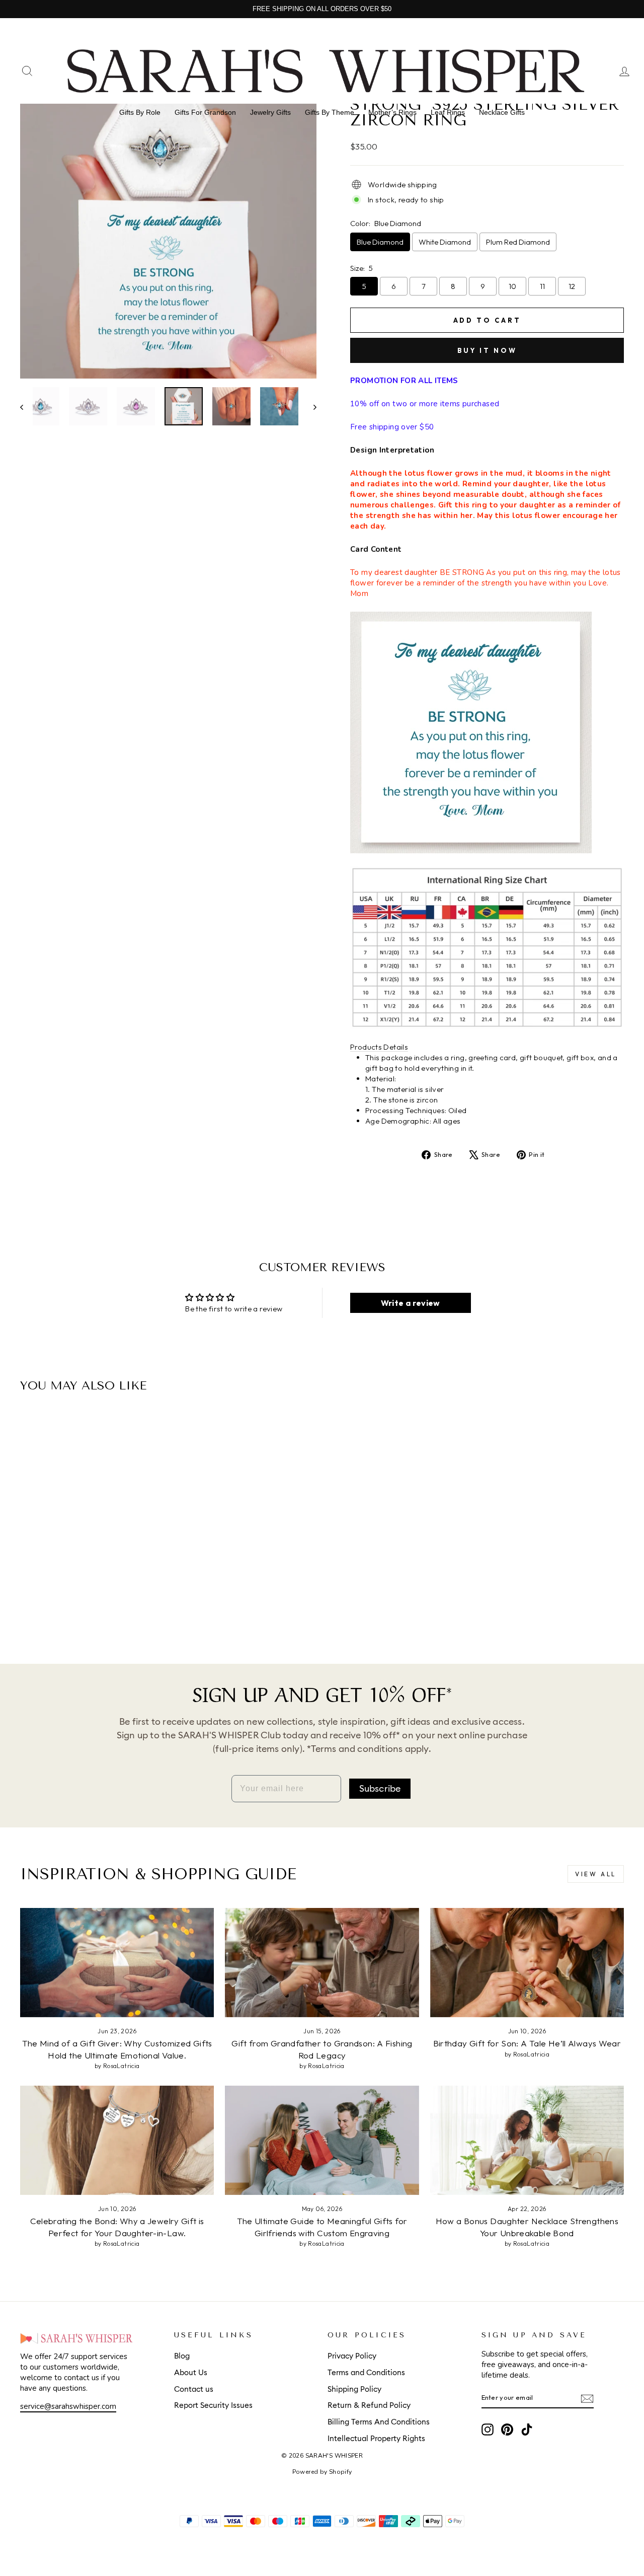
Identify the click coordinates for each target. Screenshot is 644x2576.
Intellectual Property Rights (376, 2439)
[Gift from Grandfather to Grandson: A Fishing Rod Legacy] (322, 1963)
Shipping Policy (354, 2389)
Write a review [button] (411, 1303)
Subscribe (380, 1789)
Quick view (92, 1548)
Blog (182, 2356)
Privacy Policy (352, 2356)
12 (572, 286)
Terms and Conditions (366, 2373)
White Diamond (445, 242)
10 (512, 286)
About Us (191, 2373)
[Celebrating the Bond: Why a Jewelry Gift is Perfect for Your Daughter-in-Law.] (117, 2140)
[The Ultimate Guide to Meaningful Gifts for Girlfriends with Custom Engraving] (322, 2140)
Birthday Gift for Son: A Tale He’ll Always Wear (527, 2043)
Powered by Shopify (322, 2472)
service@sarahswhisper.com (68, 2406)
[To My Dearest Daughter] (78, 1604)
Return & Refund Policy (369, 2406)
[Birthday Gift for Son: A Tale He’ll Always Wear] (527, 1963)
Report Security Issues (213, 2406)
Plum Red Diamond (518, 242)
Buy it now (487, 350)
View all (596, 1874)
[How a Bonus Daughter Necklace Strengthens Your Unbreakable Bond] (527, 2140)
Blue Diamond (380, 242)
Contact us (194, 2389)
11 (542, 286)
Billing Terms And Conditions (379, 2422)
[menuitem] (140, 112)
